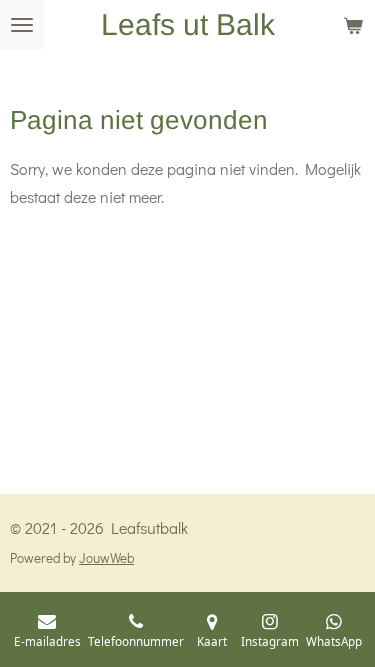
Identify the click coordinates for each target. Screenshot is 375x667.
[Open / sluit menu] (22, 25)
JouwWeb (106, 558)
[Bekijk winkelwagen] (353, 25)
